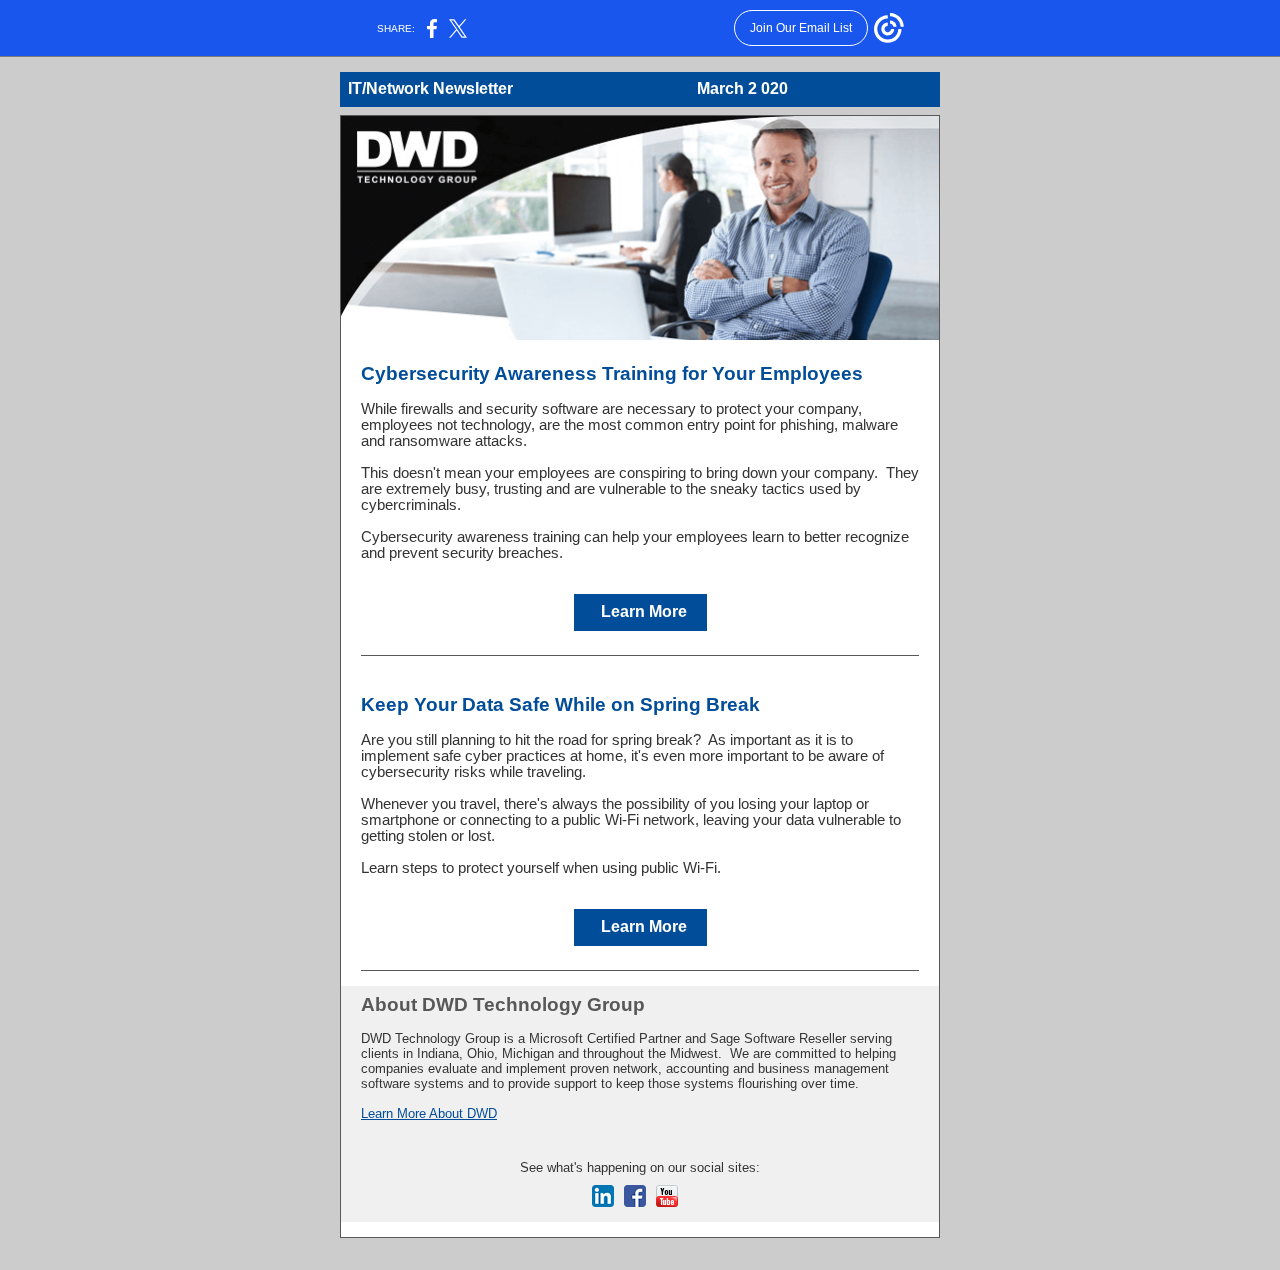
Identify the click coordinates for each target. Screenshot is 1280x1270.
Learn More (644, 611)
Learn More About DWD (429, 1113)
